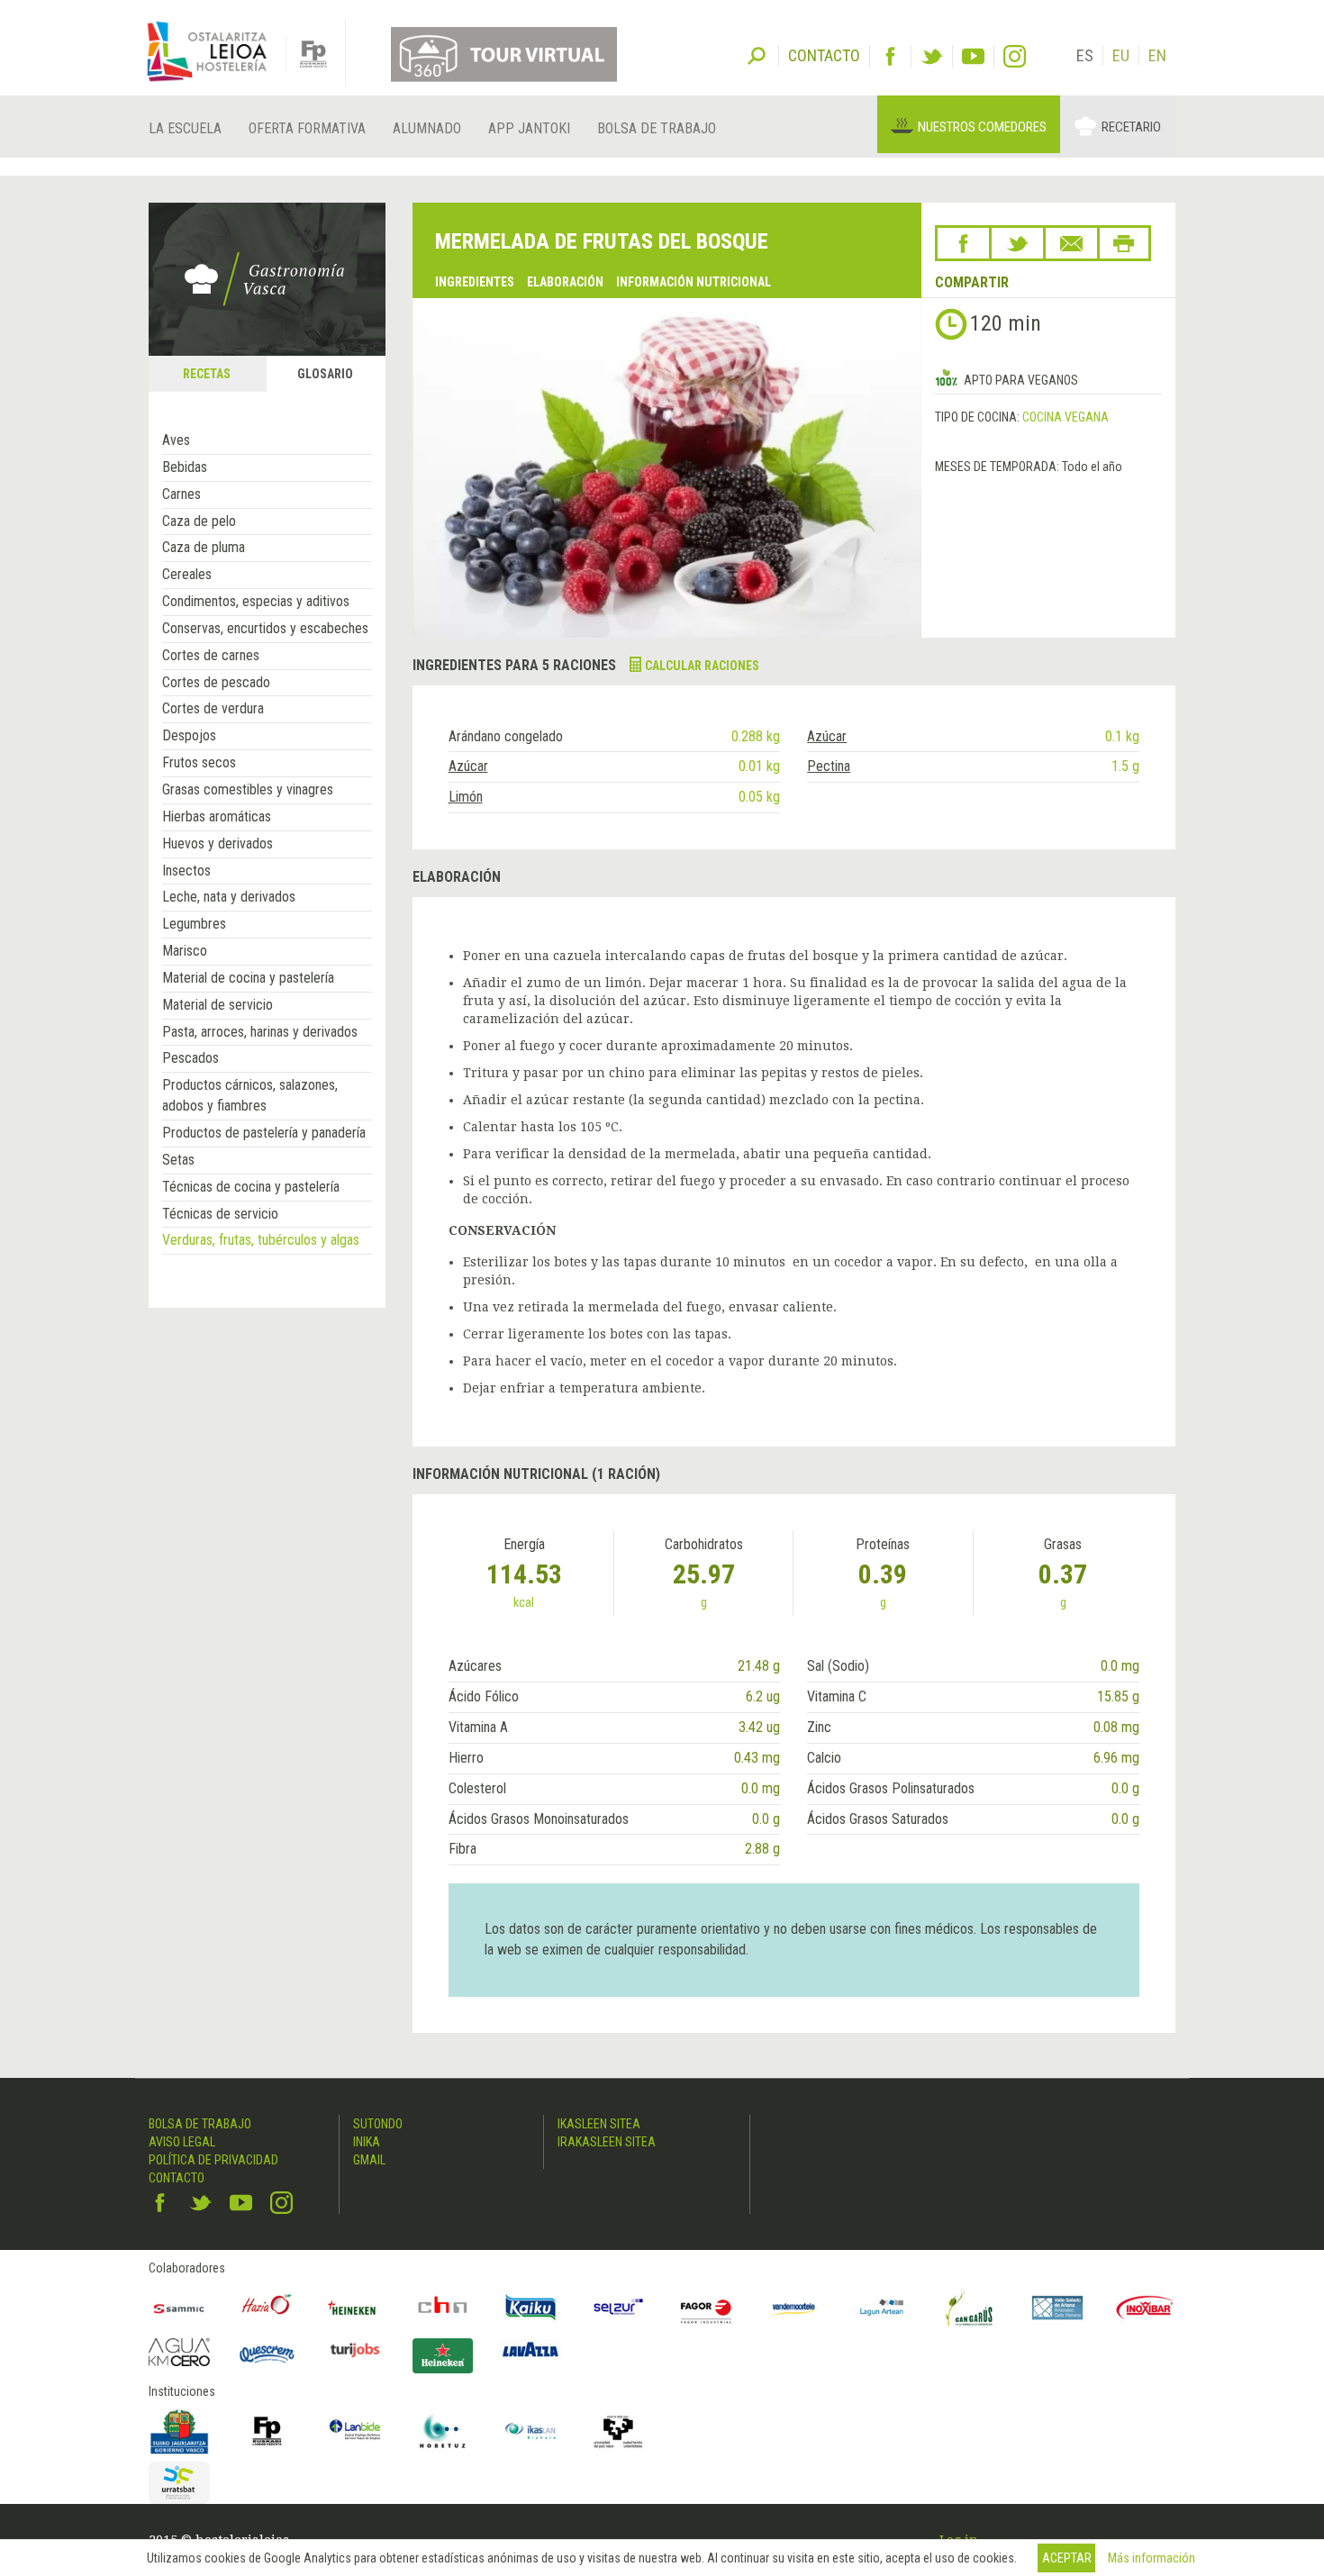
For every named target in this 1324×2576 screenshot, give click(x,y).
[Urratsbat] (179, 2483)
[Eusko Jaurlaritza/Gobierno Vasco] (179, 2431)
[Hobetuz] (443, 2431)
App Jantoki (529, 128)
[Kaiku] (531, 2308)
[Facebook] (890, 56)
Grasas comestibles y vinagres (248, 789)
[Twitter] (932, 56)
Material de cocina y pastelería (248, 978)
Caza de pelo (199, 521)
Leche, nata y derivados (229, 897)
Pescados (190, 1058)
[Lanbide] (355, 2431)
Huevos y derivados (218, 844)
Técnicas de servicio (220, 1214)
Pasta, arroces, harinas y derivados (260, 1032)
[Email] (1071, 243)
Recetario (1131, 127)
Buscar (757, 54)
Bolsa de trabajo (657, 128)
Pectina (829, 766)
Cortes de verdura (213, 708)
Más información (1152, 2558)
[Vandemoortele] (794, 2308)
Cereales (187, 574)
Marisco (185, 951)
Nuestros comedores (982, 127)
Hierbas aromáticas (217, 816)
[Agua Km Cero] (179, 2352)
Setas (178, 1160)
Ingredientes (475, 282)
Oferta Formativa (307, 128)
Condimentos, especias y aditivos (256, 601)
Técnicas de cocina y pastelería (251, 1187)
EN (1157, 55)
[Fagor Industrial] (706, 2308)
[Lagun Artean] (882, 2308)
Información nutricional (694, 282)
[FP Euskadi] (268, 2431)
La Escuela (185, 128)
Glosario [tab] (325, 374)
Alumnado (427, 128)
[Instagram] (1015, 56)
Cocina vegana (1066, 417)
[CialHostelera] (443, 2308)
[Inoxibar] (1146, 2308)
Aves (176, 440)
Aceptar (1067, 2558)
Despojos (189, 735)
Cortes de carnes (211, 655)
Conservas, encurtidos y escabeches (265, 628)
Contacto (177, 2178)
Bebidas (185, 467)
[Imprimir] (1124, 243)
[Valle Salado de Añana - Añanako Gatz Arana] (1057, 2308)
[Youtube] (973, 56)
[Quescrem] (268, 2354)
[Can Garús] (970, 2308)
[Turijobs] (355, 2350)
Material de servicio (218, 1005)
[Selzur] (619, 2308)
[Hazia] (268, 2308)
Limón (466, 797)
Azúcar (827, 736)
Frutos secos (199, 762)
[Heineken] (355, 2308)
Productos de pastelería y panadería (264, 1133)
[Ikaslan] (531, 2431)
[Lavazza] (531, 2348)
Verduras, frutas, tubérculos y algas (261, 1240)
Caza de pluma (204, 547)
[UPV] (619, 2431)
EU (1121, 55)
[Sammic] (179, 2308)
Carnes (181, 494)
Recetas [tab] (207, 374)
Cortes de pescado (216, 682)
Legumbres (194, 924)
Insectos (186, 871)
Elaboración (565, 282)
